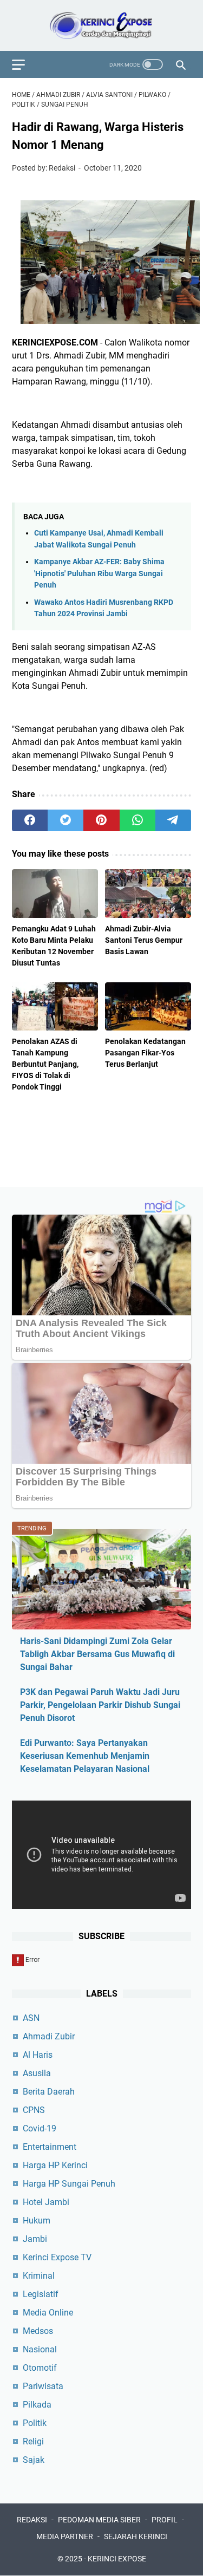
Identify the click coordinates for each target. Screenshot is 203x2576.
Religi (33, 2441)
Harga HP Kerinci (55, 2165)
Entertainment (50, 2147)
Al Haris (38, 2055)
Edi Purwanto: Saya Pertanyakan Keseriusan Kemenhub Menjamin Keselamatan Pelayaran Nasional (85, 1756)
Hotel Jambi (46, 2202)
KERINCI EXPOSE (117, 2559)
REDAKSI (32, 2520)
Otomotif (40, 2368)
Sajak (34, 2460)
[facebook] (30, 820)
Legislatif (41, 2294)
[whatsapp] (137, 820)
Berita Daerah (49, 2092)
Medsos (38, 2331)
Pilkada (37, 2405)
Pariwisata (43, 2386)
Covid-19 (40, 2128)
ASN (31, 2018)
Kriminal (39, 2276)
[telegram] (173, 820)
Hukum (37, 2220)
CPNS (34, 2110)
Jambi (35, 2239)
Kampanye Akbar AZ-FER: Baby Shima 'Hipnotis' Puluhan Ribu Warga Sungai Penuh (99, 573)
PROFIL (165, 2520)
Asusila (37, 2073)
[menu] (25, 64)
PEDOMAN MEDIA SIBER (99, 2520)
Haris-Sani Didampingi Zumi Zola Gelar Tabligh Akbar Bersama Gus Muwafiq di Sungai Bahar (97, 1654)
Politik (35, 2423)
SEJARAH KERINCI (136, 2536)
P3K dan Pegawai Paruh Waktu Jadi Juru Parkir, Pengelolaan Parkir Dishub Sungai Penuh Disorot (100, 1705)
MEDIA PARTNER (65, 2536)
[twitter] (66, 820)
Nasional (40, 2349)
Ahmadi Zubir (49, 2036)
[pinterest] (101, 820)
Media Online (48, 2313)
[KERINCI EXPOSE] (101, 25)
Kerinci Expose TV (57, 2257)
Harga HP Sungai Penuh (69, 2184)
